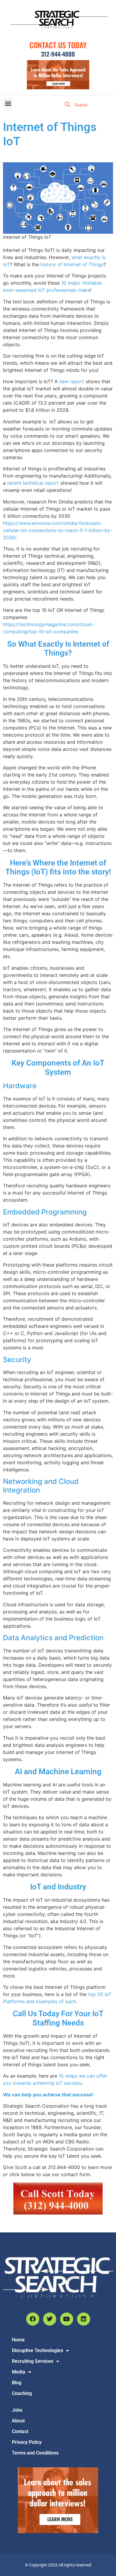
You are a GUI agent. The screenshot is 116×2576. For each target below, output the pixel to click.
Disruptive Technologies (37, 2350)
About (18, 2421)
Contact (20, 2431)
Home (18, 2340)
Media (19, 2372)
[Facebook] (33, 2319)
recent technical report (33, 483)
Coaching (22, 2393)
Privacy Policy (27, 2442)
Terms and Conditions (35, 2453)
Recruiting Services (33, 2361)
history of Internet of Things (72, 264)
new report (72, 381)
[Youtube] (67, 2319)
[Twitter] (50, 2319)
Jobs (17, 2410)
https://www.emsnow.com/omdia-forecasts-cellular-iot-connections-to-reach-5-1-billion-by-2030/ (58, 530)
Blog (17, 2383)
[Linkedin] (84, 2319)
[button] (8, 103)
